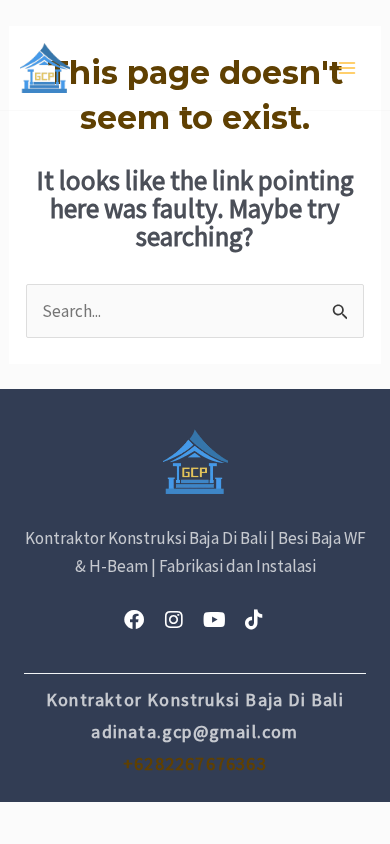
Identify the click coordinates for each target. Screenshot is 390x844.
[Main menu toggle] (348, 68)
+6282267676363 (195, 763)
